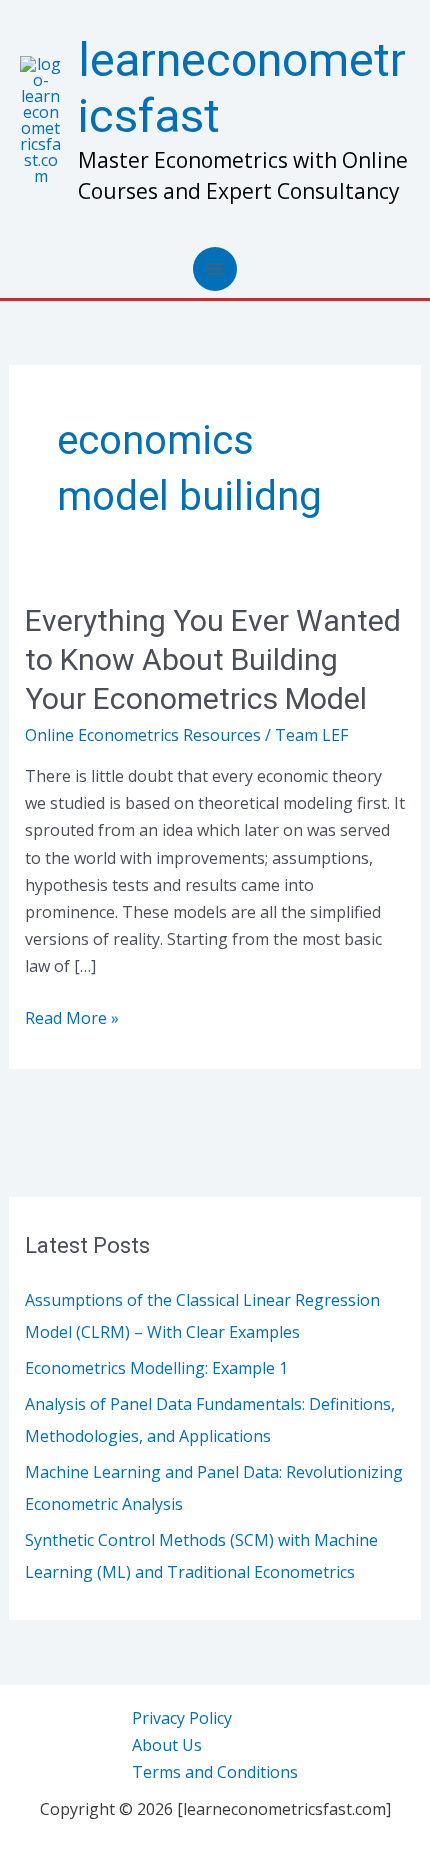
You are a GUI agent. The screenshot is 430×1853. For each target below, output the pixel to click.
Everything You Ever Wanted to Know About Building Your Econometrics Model (213, 659)
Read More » (72, 1017)
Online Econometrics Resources (143, 735)
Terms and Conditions (215, 1772)
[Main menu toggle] (215, 269)
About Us (167, 1745)
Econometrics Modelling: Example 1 (156, 1368)
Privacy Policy (182, 1718)
